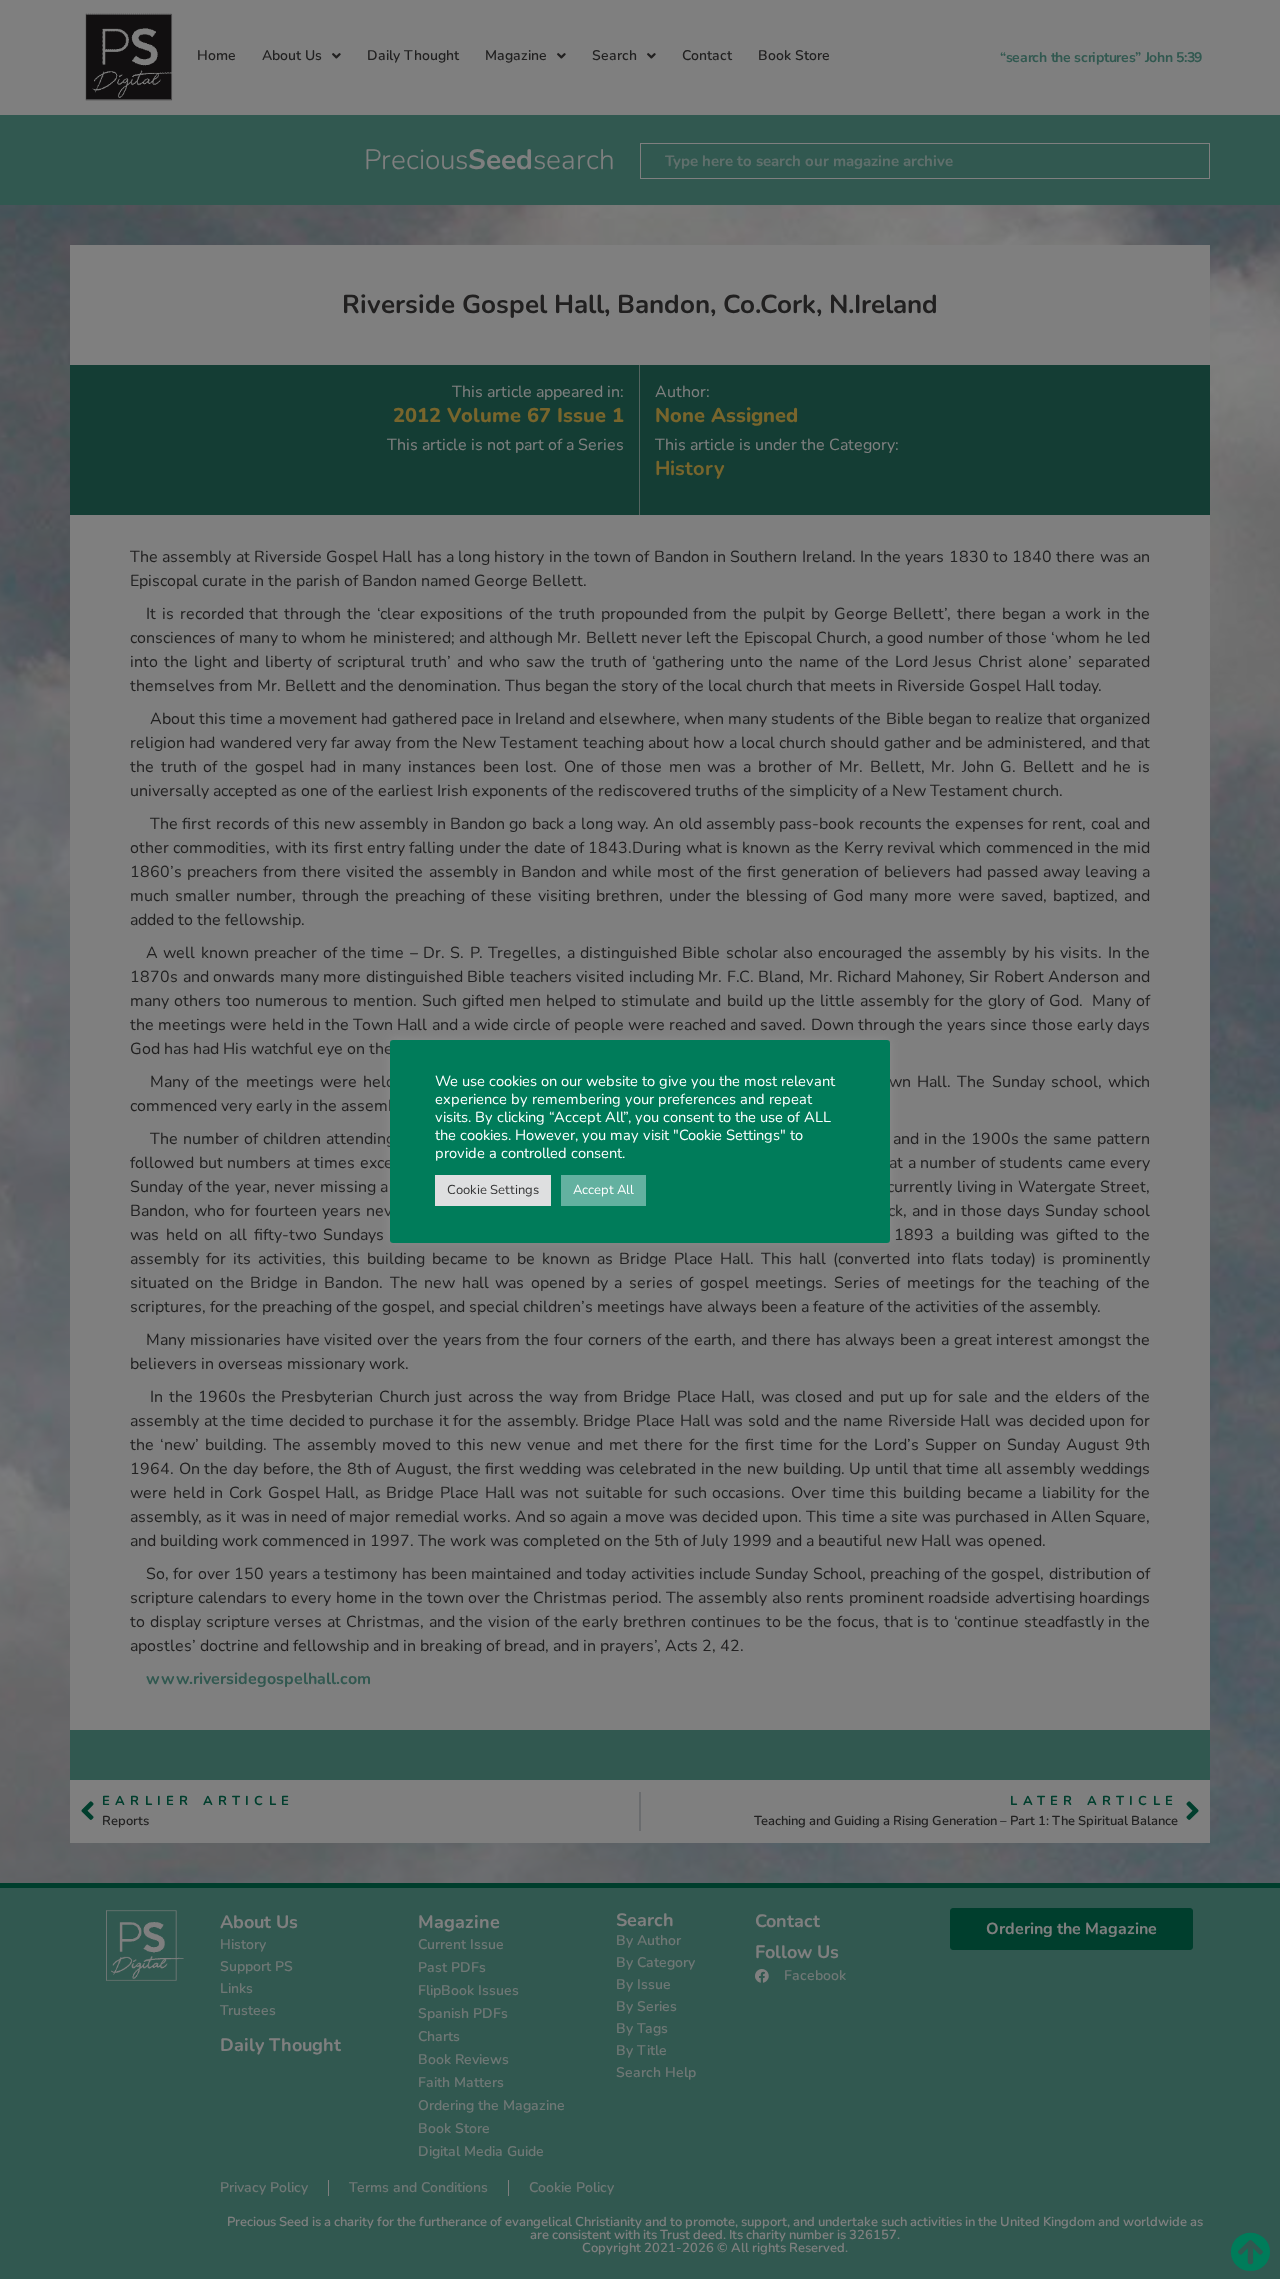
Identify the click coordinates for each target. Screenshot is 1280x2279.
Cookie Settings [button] (493, 1190)
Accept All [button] (603, 1190)
